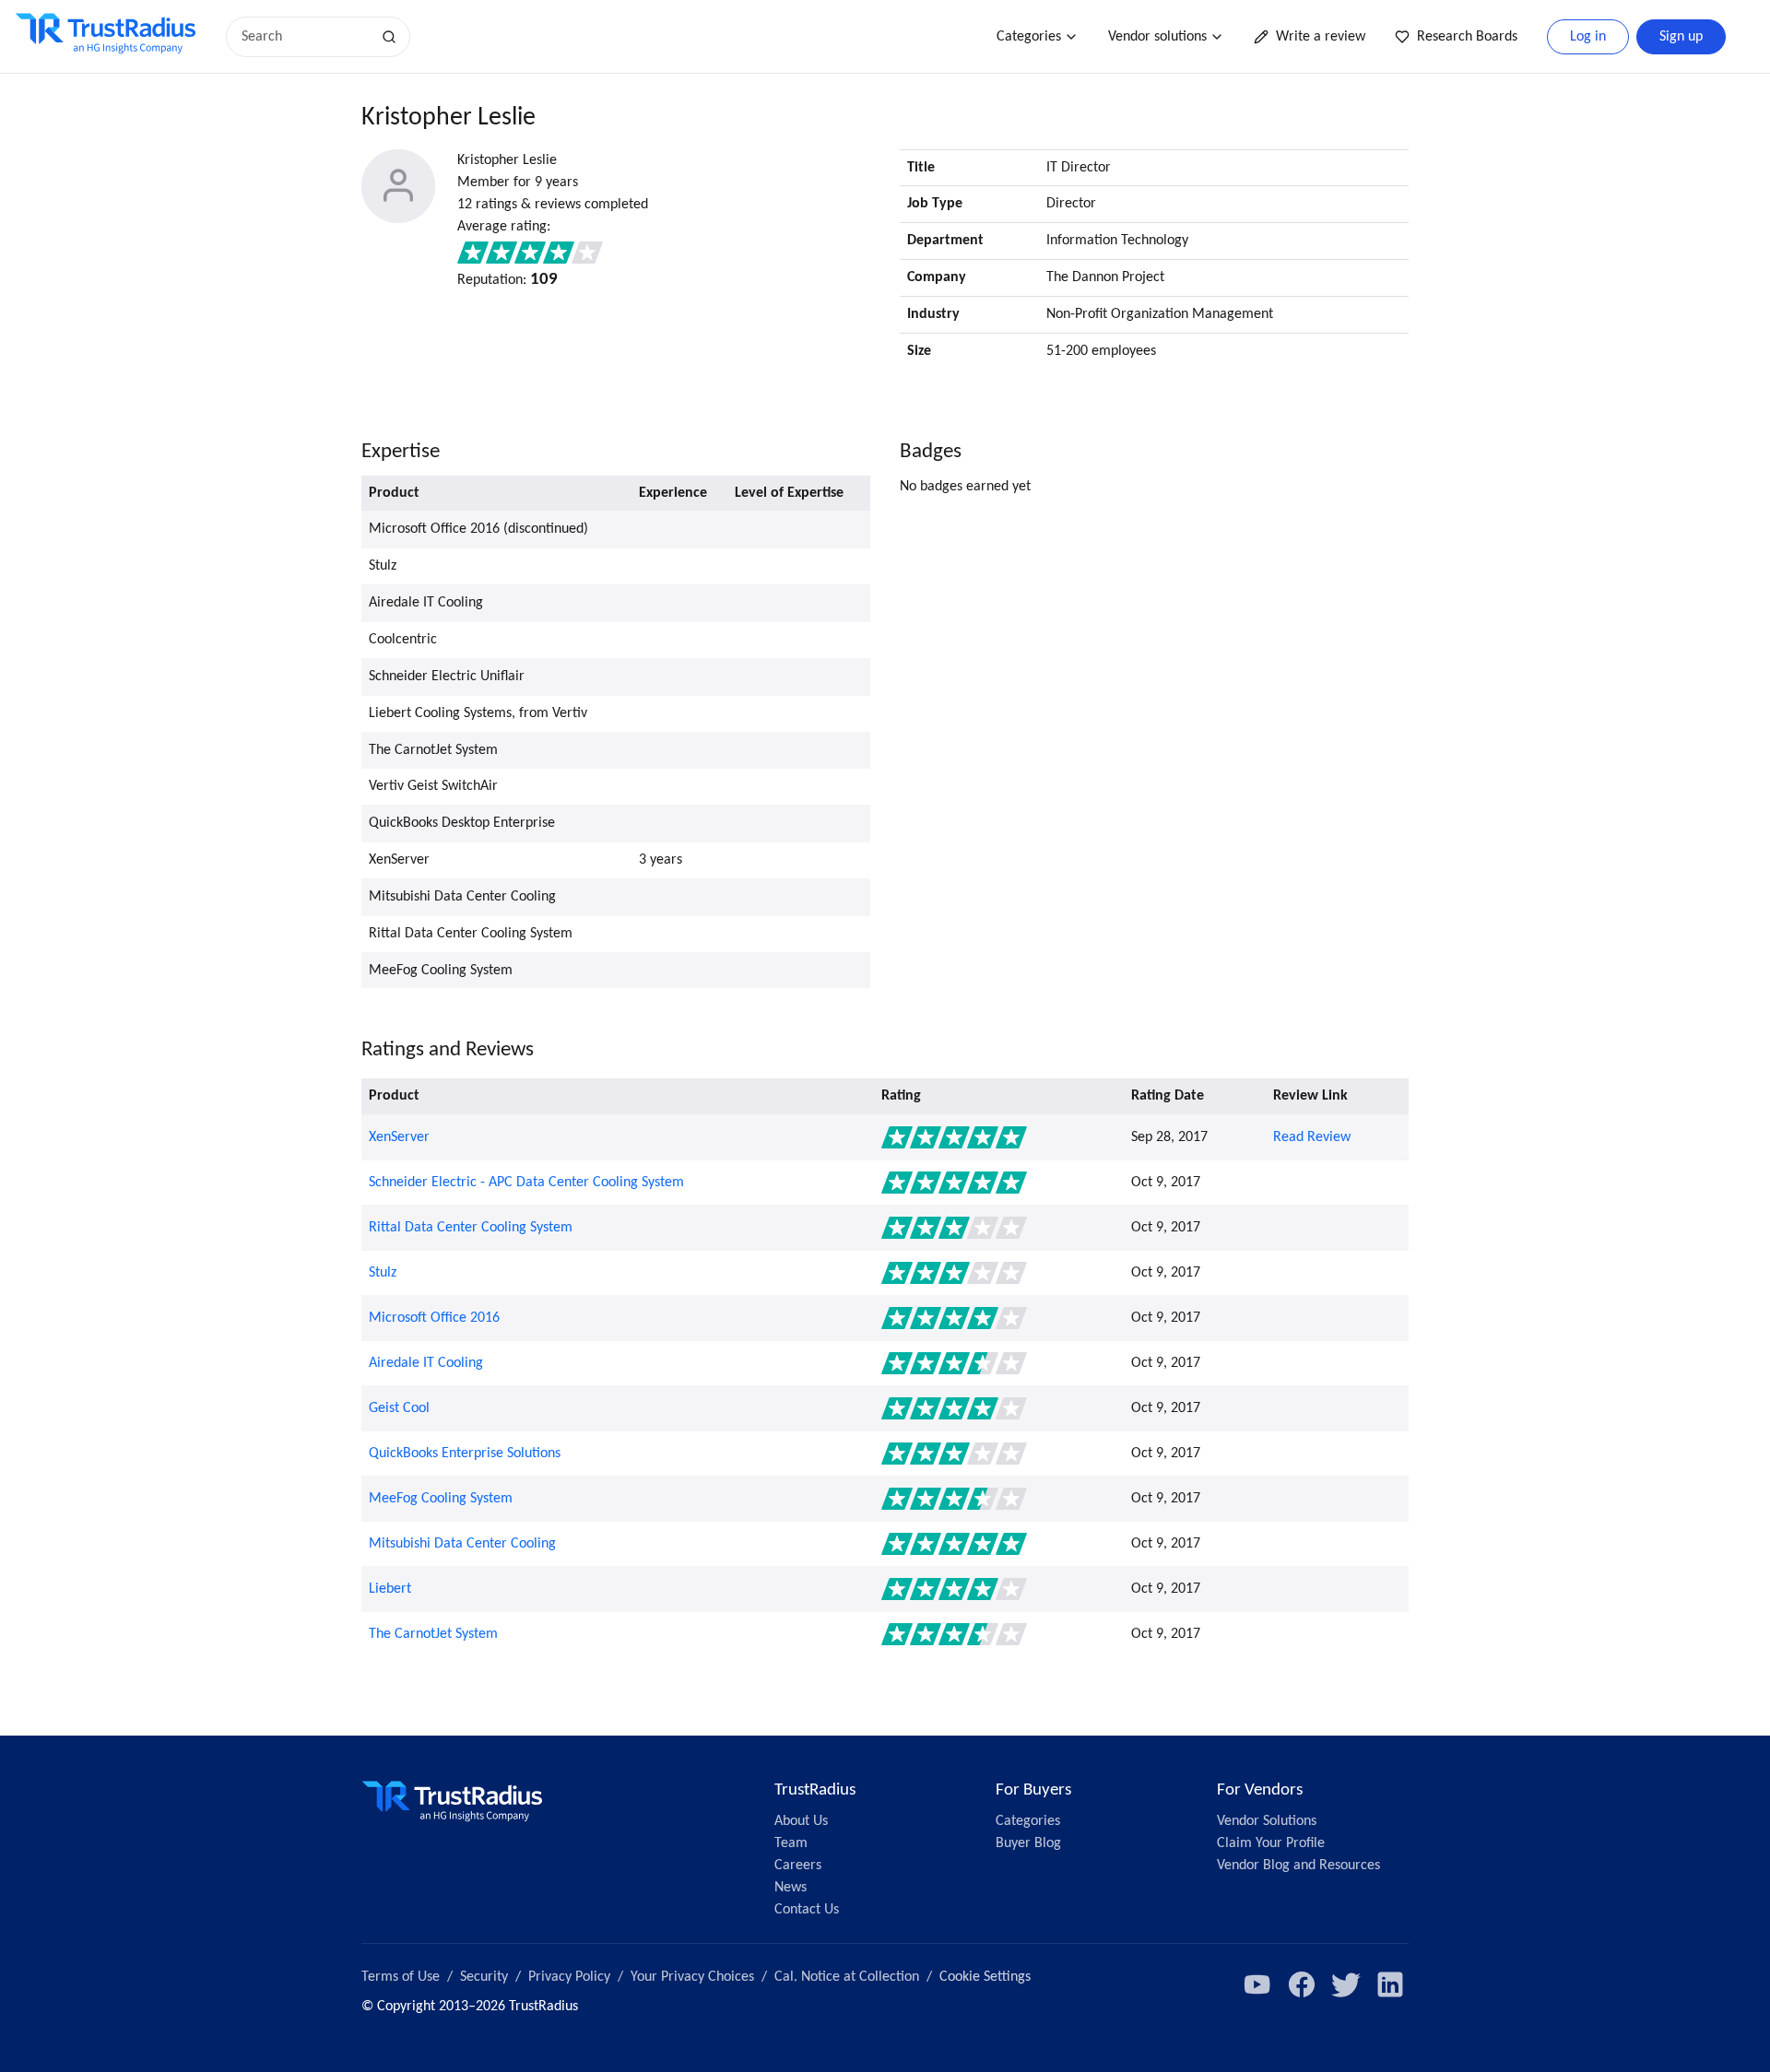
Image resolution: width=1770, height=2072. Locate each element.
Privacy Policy (569, 1977)
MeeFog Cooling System (441, 1499)
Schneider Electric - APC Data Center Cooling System (526, 1183)
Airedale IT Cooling (426, 1363)
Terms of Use (401, 1977)
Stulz (383, 1273)
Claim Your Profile (1271, 1843)
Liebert (390, 1589)
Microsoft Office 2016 (434, 1318)
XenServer (399, 1137)
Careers (798, 1866)
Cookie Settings (985, 1977)
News (791, 1888)
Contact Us (807, 1910)
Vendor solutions (1157, 37)
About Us (801, 1821)
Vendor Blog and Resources (1298, 1866)
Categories (1029, 37)
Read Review (1312, 1137)
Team (791, 1843)
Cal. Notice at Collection (847, 1977)
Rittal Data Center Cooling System (471, 1228)
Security (484, 1977)
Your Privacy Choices (692, 1977)
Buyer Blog (1028, 1843)
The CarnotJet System (433, 1634)
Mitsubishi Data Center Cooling (462, 1544)
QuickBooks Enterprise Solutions (465, 1454)
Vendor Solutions (1267, 1821)
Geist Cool (399, 1408)
